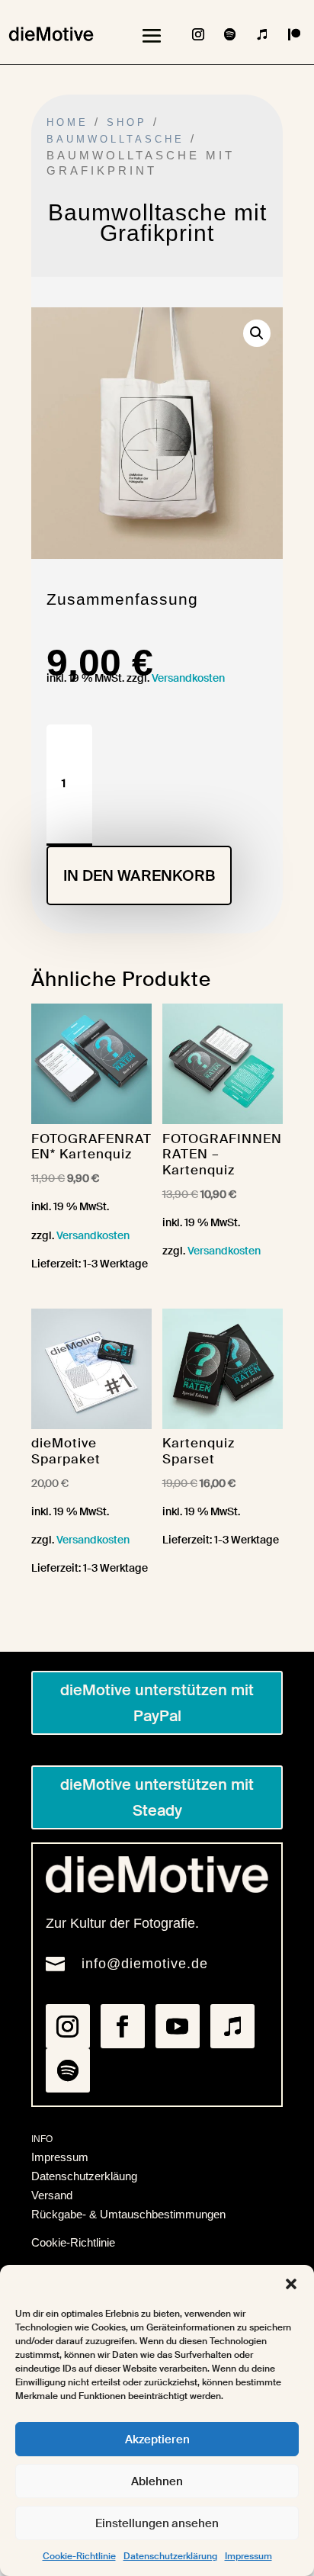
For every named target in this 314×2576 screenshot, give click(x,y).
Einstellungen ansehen (157, 2523)
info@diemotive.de (145, 1964)
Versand (52, 2195)
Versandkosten (188, 678)
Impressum (248, 2556)
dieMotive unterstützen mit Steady (157, 1797)
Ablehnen (157, 2481)
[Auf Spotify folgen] (230, 34)
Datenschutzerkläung (84, 2176)
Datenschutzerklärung (170, 2556)
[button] (291, 2284)
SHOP (127, 122)
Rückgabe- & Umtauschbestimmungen (128, 2214)
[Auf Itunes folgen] (262, 34)
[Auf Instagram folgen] (198, 34)
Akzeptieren (157, 2439)
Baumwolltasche (115, 139)
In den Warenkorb (139, 875)
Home (67, 122)
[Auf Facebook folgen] (123, 2026)
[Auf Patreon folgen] (294, 34)
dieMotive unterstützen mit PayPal (157, 1703)
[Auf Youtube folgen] (178, 2026)
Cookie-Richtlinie (79, 2556)
